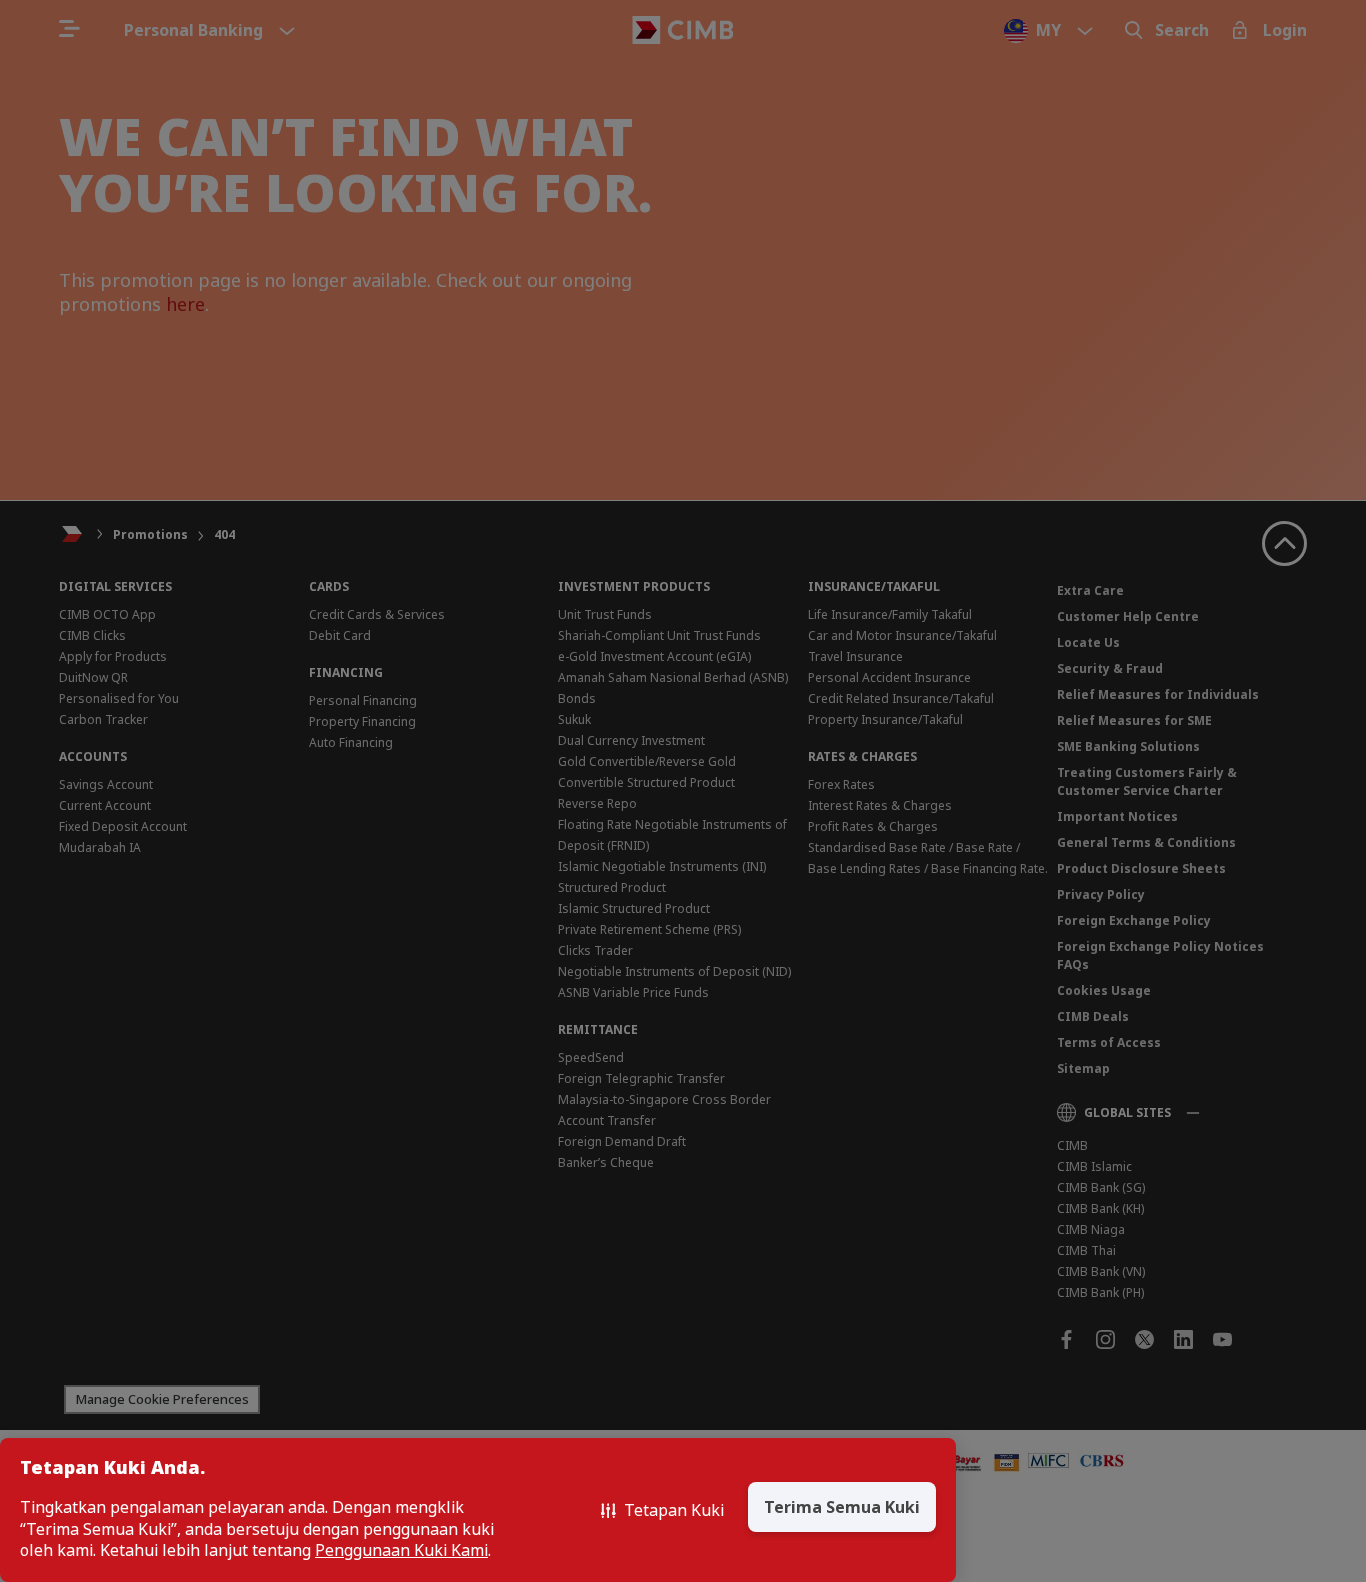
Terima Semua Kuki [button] (842, 1507)
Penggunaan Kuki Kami (401, 1550)
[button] (662, 1510)
